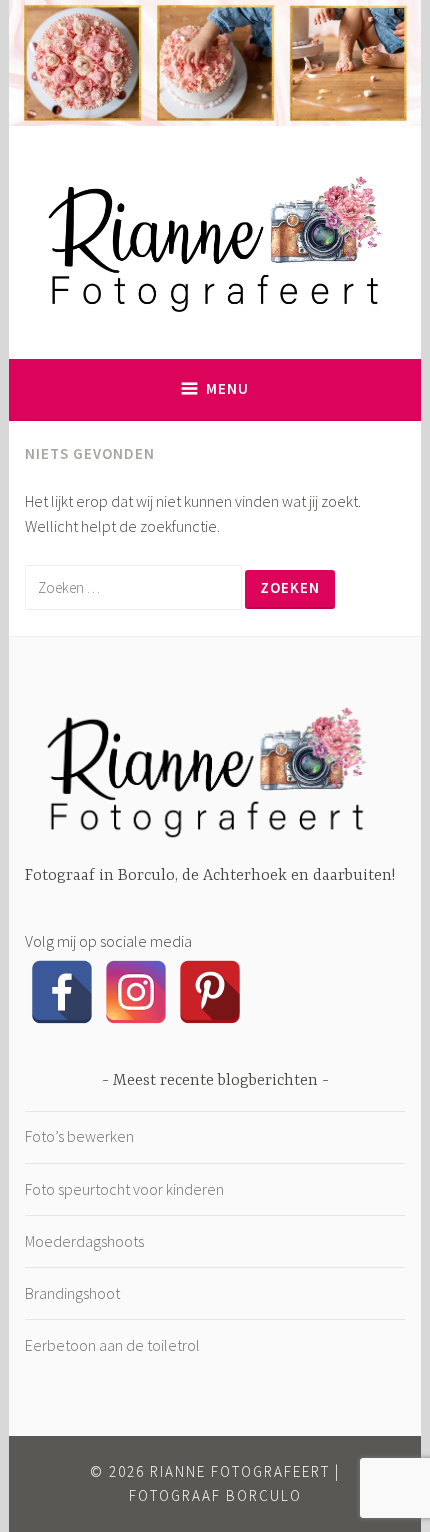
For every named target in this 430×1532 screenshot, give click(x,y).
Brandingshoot (72, 1293)
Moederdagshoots (84, 1241)
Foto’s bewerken (79, 1136)
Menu (227, 388)
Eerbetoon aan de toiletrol (112, 1345)
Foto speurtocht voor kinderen (124, 1189)
